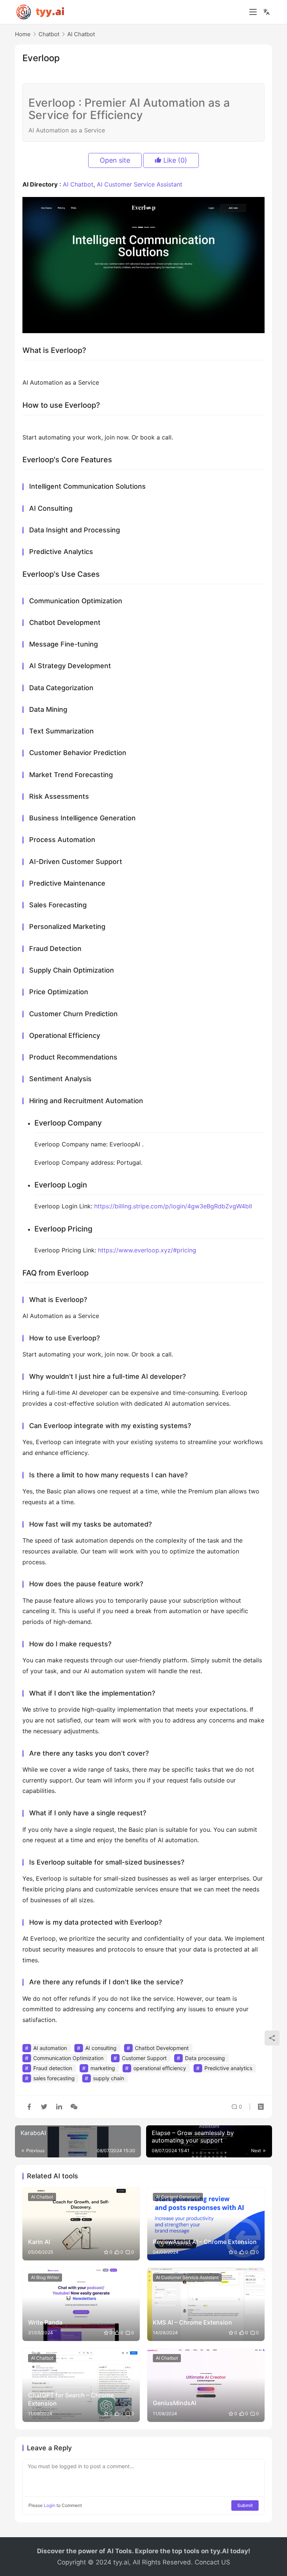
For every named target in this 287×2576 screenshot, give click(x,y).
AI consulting (101, 2048)
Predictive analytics (228, 2068)
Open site (115, 160)
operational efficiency (160, 2068)
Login (50, 2505)
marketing (103, 2068)
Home (23, 34)
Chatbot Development (162, 2048)
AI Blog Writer (45, 2277)
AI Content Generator (178, 2197)
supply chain (109, 2078)
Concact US (212, 2562)
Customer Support (144, 2058)
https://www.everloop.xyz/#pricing (147, 1250)
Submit (245, 2505)
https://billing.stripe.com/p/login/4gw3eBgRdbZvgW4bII (173, 1206)
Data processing (205, 2058)
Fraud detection (53, 2068)
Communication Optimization (68, 2058)
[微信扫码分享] (72, 2107)
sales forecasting (54, 2078)
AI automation (50, 2048)
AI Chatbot (78, 184)
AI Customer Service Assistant (140, 184)
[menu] (253, 12)
